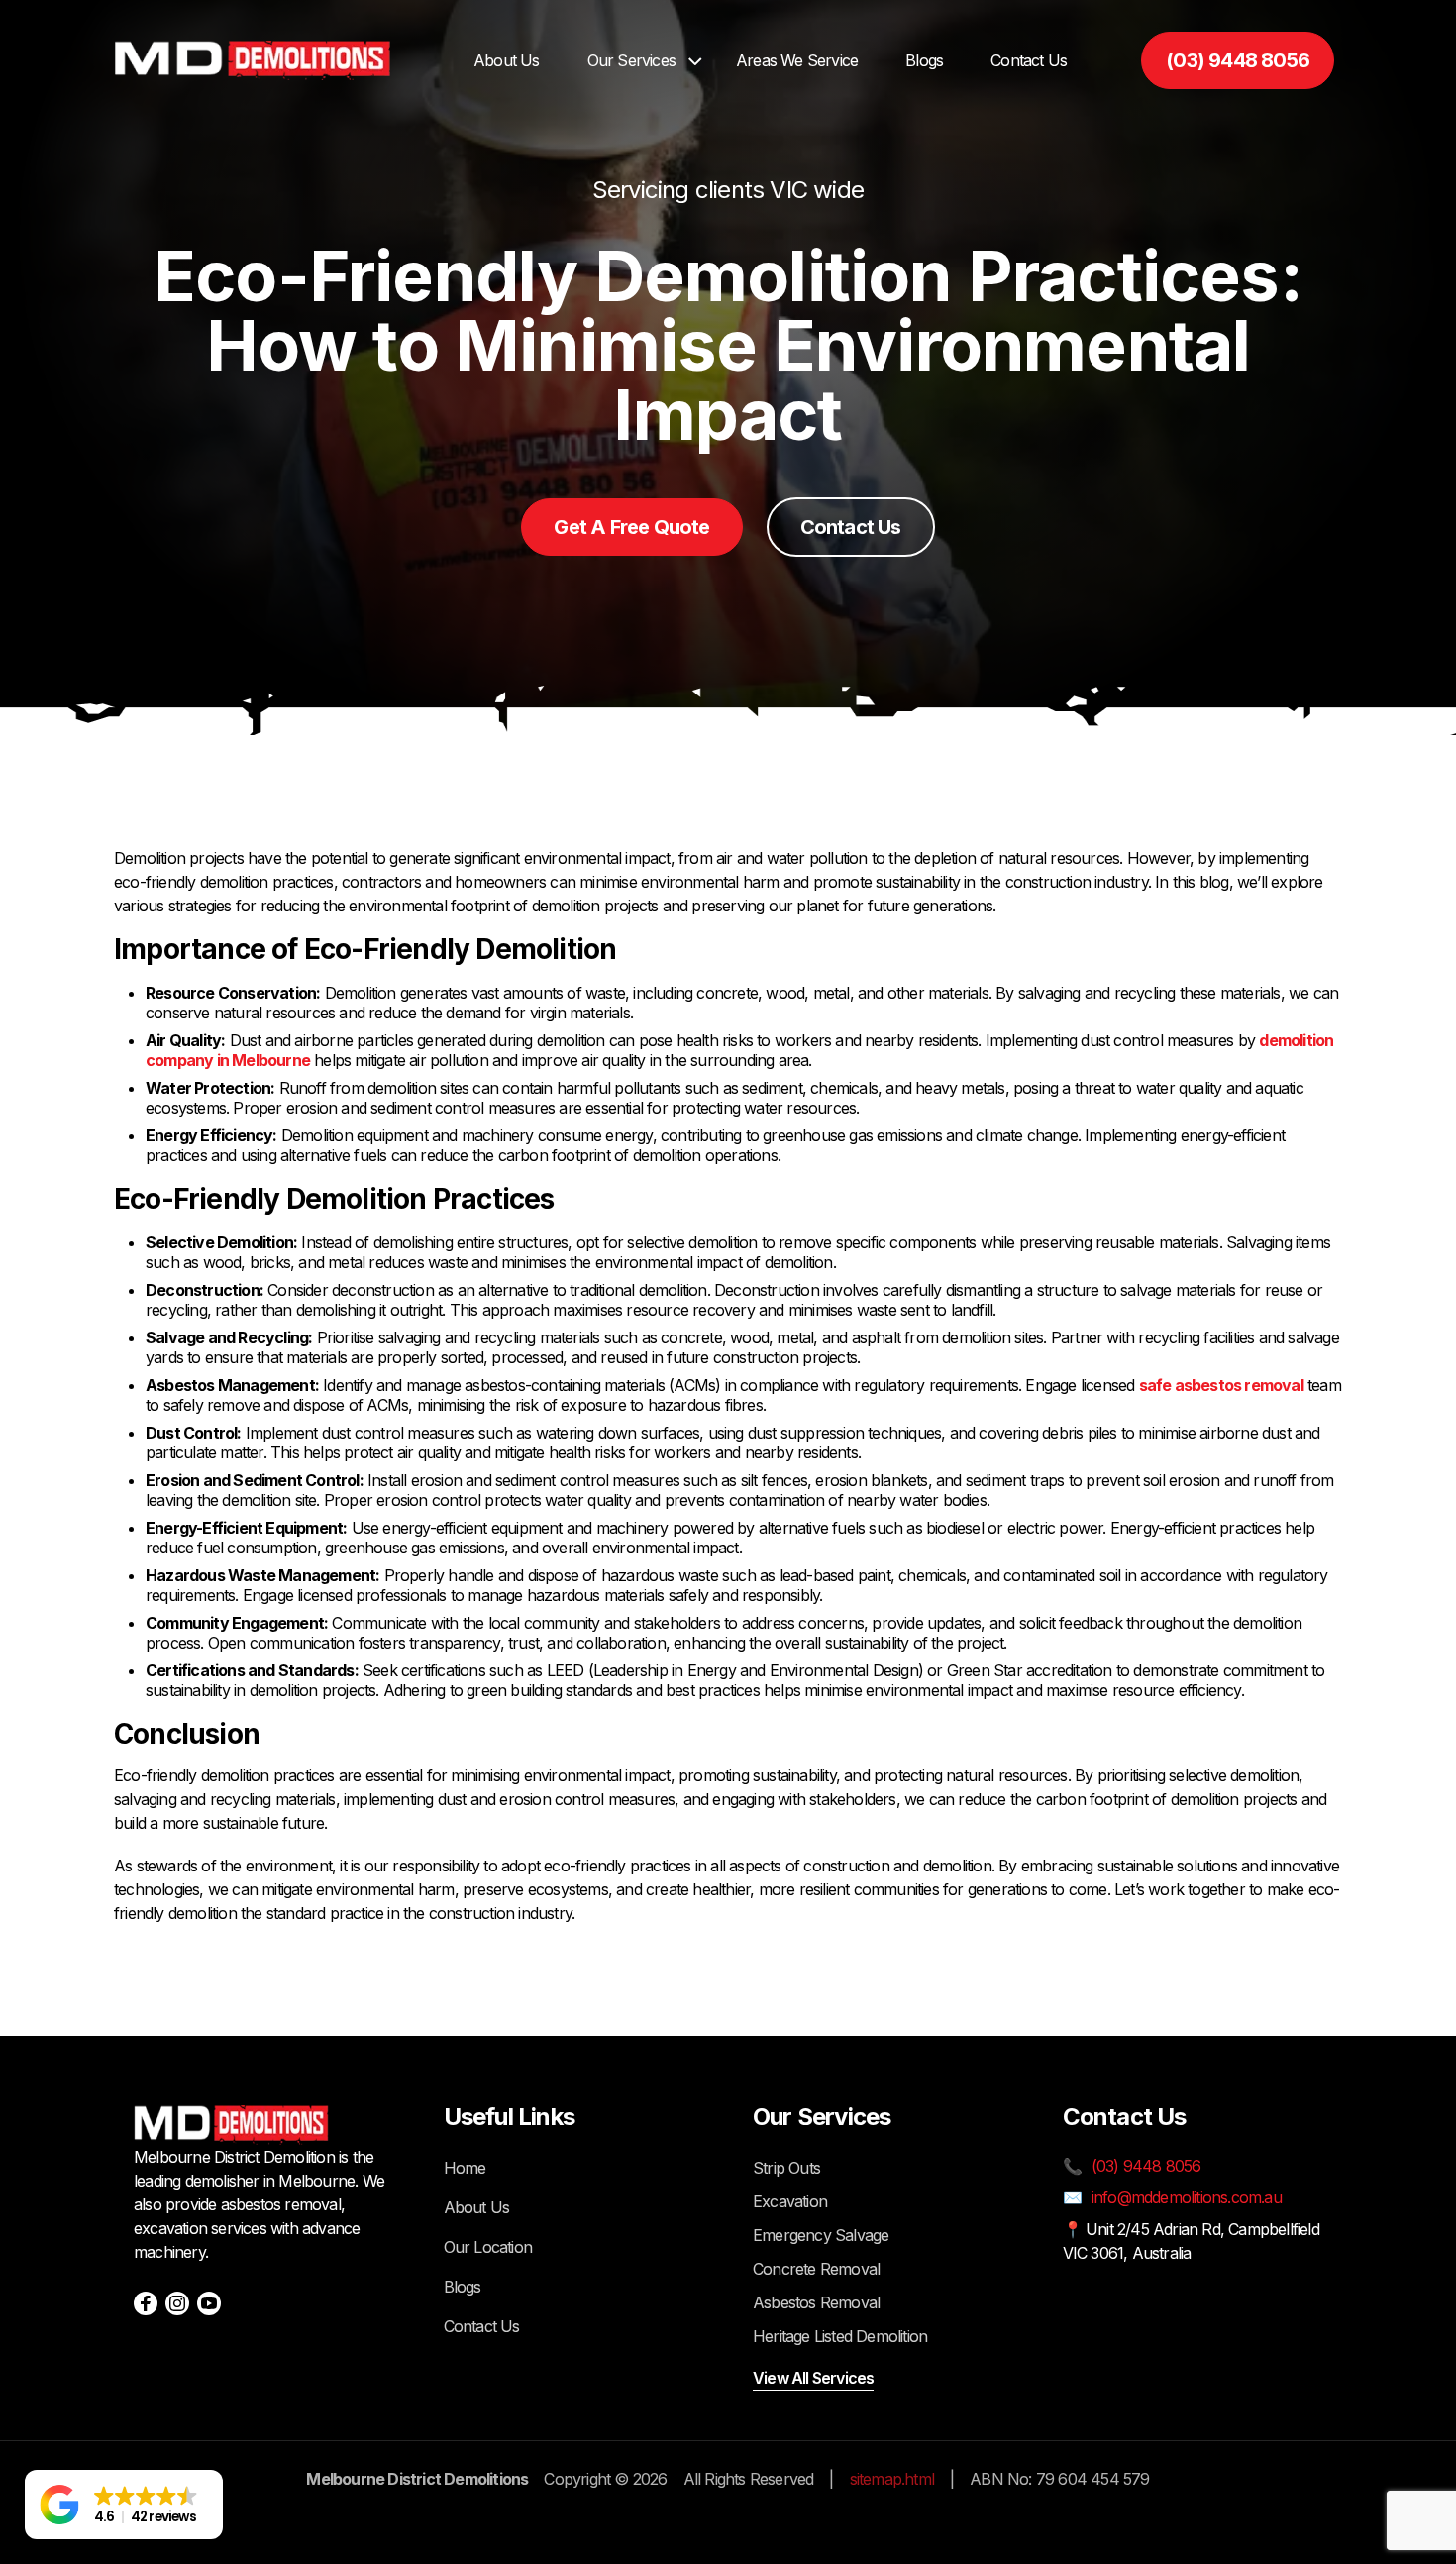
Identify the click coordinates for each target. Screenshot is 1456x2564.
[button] (124, 2505)
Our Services (631, 60)
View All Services (813, 2378)
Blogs (924, 60)
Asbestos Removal (816, 2302)
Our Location (488, 2247)
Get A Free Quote (631, 527)
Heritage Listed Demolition (840, 2336)
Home (465, 2168)
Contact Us (1029, 60)
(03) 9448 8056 (1238, 60)
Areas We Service (797, 60)
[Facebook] (146, 2303)
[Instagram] (177, 2303)
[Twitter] (209, 2303)
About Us (507, 60)
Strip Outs (786, 2168)
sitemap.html (892, 2479)
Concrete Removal (816, 2269)
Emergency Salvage (821, 2235)
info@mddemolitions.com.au (1187, 2197)
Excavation (790, 2201)
